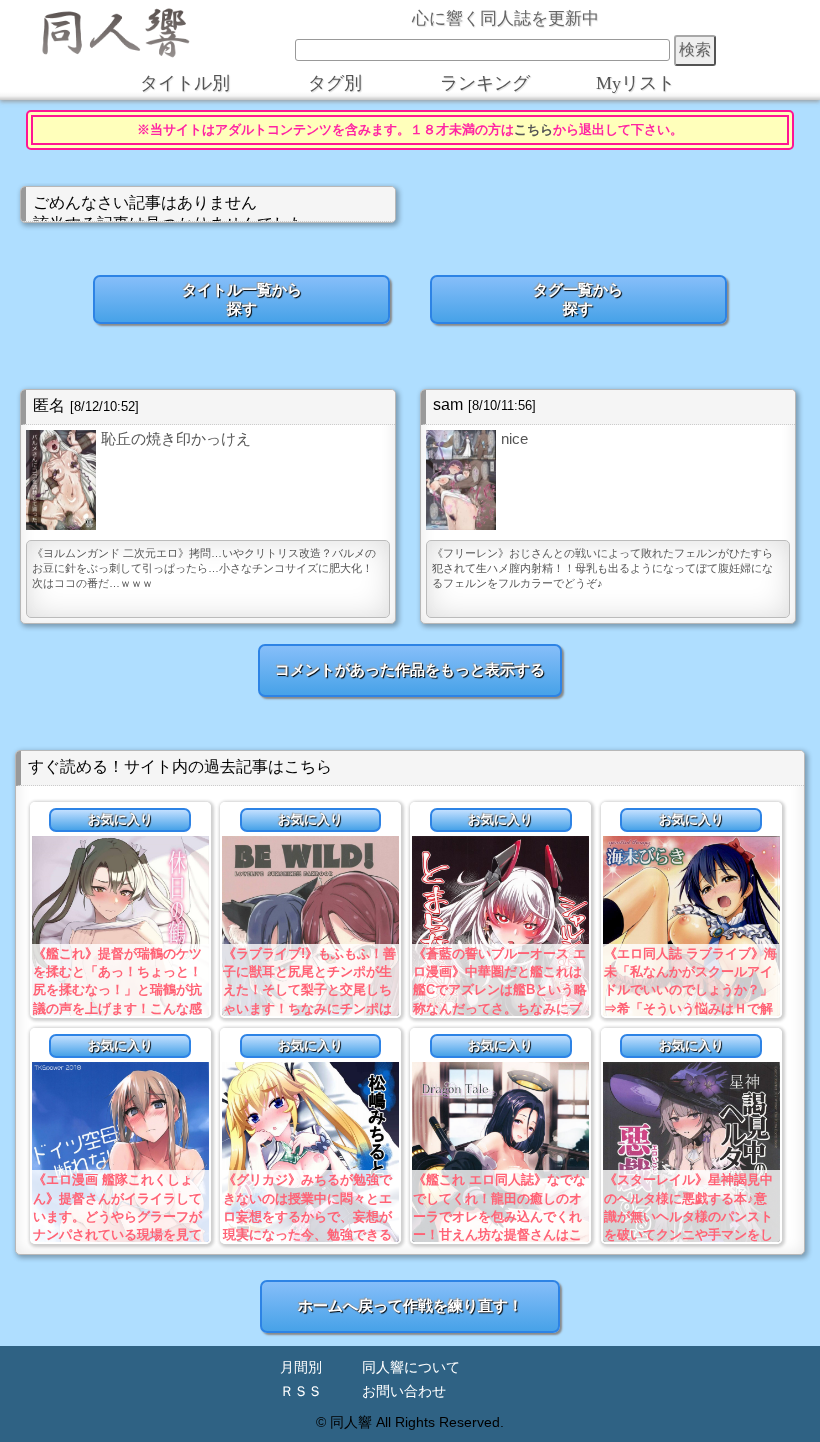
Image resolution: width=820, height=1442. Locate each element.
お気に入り (120, 819)
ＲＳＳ (301, 1391)
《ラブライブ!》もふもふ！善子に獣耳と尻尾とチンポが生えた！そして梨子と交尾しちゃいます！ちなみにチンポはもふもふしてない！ (309, 990)
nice (514, 438)
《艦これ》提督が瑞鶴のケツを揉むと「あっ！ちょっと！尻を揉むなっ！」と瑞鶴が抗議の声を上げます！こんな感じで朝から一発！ (117, 990)
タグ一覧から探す (578, 299)
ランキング (485, 83)
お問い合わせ (404, 1391)
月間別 (301, 1367)
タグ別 (335, 83)
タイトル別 (185, 83)
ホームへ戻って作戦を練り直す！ (410, 1305)
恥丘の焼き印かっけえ (176, 438)
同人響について (411, 1367)
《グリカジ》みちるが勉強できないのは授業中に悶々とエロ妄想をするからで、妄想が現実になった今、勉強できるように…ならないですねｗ (307, 1216)
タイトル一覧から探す (242, 299)
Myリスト (635, 83)
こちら (533, 130)
